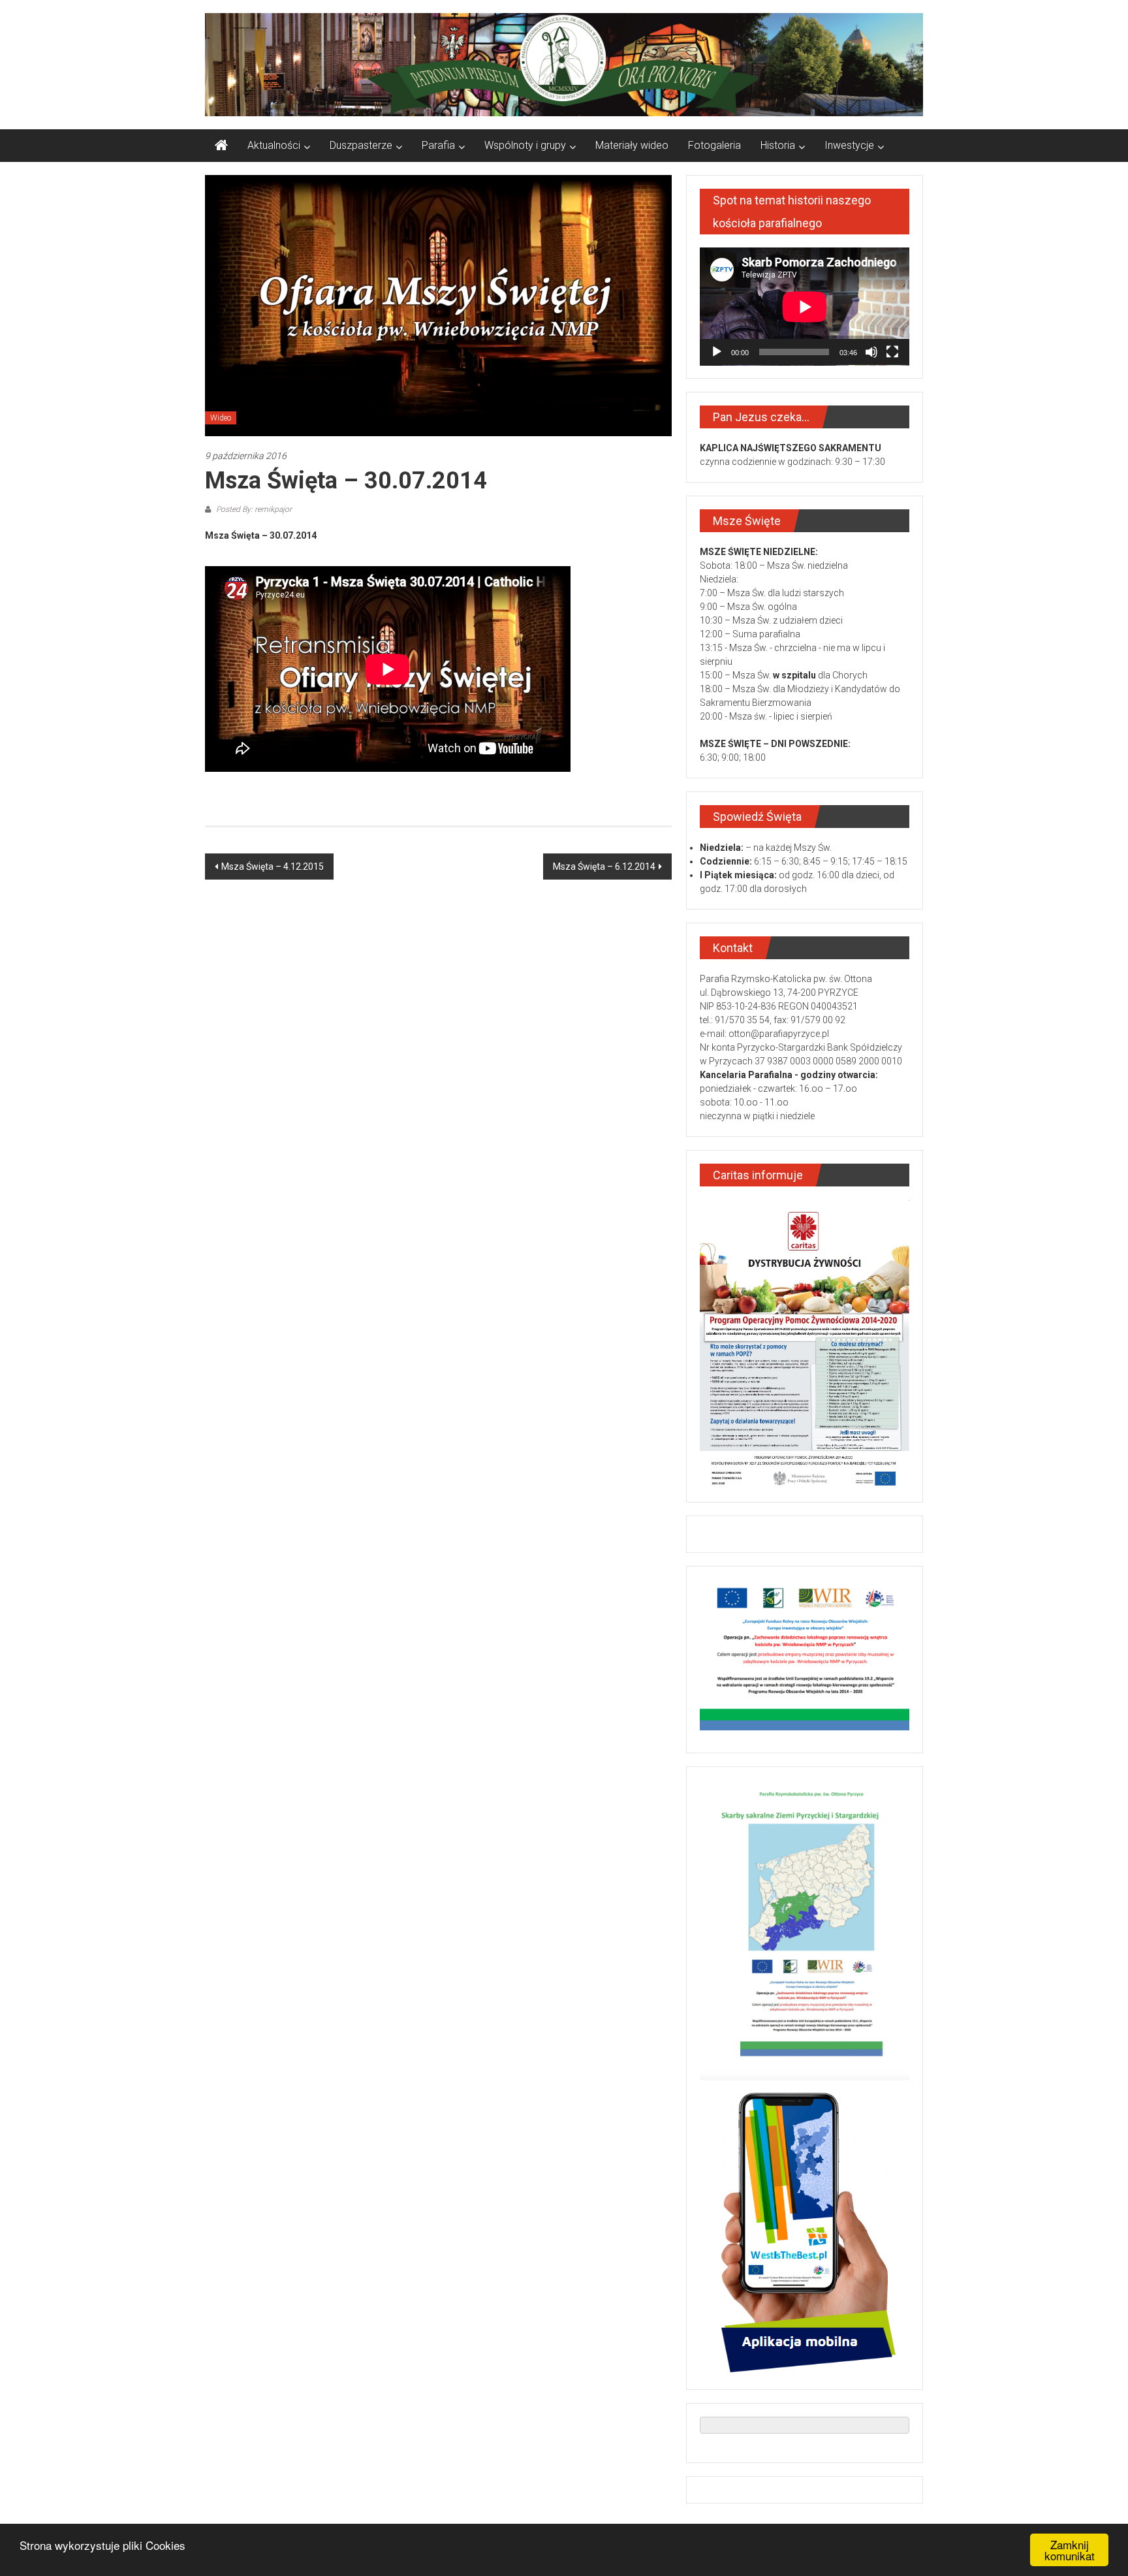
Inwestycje (849, 145)
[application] (805, 307)
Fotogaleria (714, 145)
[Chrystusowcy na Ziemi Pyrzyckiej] (221, 146)
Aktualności (274, 145)
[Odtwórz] (717, 352)
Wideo (221, 418)
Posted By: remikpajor (253, 509)
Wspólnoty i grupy (525, 145)
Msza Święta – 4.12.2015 (273, 867)
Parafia (438, 145)
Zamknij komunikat (1070, 2550)
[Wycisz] (871, 352)
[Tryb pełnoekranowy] (892, 352)
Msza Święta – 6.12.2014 (604, 867)
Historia (778, 145)
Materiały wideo (632, 145)
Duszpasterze (361, 145)
